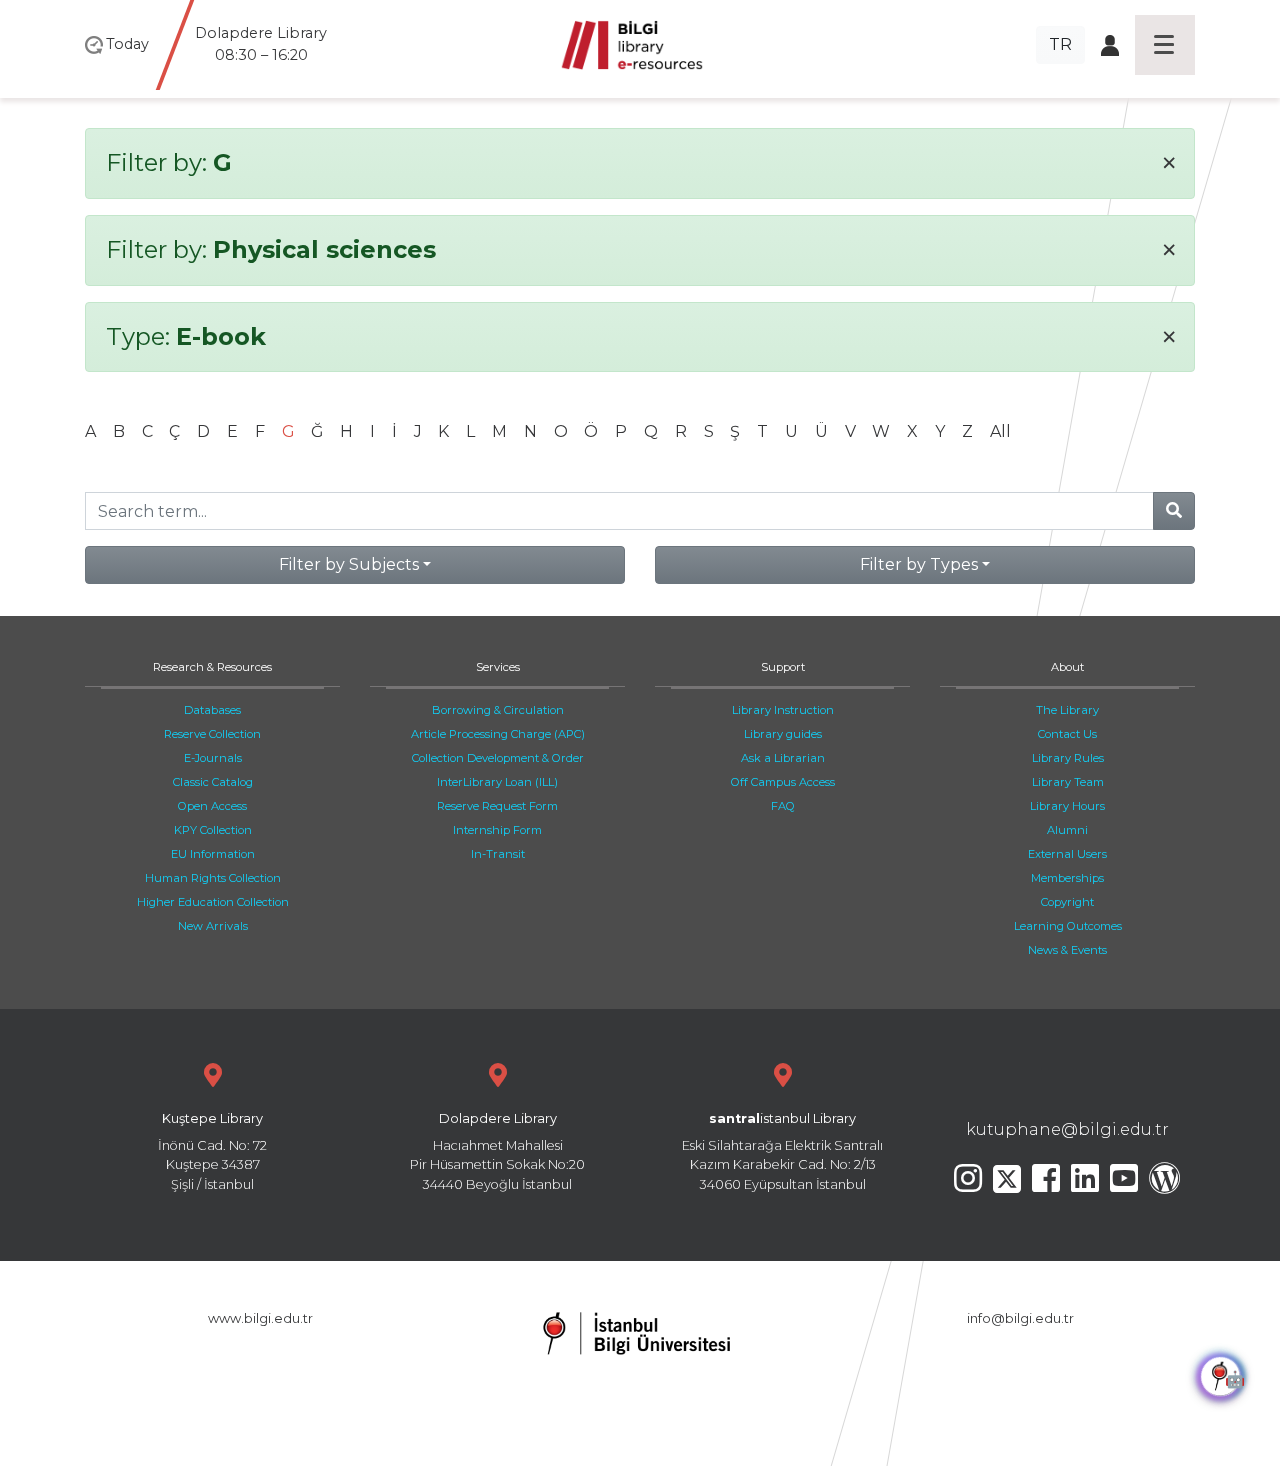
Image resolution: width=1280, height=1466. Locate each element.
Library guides (783, 734)
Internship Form (497, 830)
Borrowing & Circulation (498, 710)
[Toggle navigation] (1165, 45)
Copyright (1067, 902)
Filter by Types (919, 564)
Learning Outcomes (1068, 926)
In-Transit (498, 854)
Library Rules (1068, 758)
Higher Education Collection (213, 902)
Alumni (1067, 830)
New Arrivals (213, 926)
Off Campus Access (783, 782)
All (1000, 431)
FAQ (783, 806)
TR (1060, 44)
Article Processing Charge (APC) (498, 734)
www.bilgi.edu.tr (260, 1318)
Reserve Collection (212, 734)
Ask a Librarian (783, 758)
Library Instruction (783, 710)
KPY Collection (213, 830)
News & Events (1067, 950)
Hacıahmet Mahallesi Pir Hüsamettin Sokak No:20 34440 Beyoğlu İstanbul (497, 1151)
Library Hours (1067, 806)
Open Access (212, 806)
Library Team (1068, 782)
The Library (1067, 710)
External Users (1067, 854)
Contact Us (1067, 734)
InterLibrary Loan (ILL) (497, 782)
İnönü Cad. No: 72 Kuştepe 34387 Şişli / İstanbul (212, 1151)
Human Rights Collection (213, 878)
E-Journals (213, 758)
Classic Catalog (213, 782)
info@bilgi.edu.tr (1020, 1318)
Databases (212, 710)
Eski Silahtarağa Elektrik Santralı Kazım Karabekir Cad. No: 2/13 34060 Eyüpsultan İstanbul (782, 1151)
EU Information (213, 854)
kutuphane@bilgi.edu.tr (1067, 1129)
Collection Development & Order (498, 758)
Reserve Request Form (497, 806)
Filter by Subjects (349, 564)
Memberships (1067, 878)
